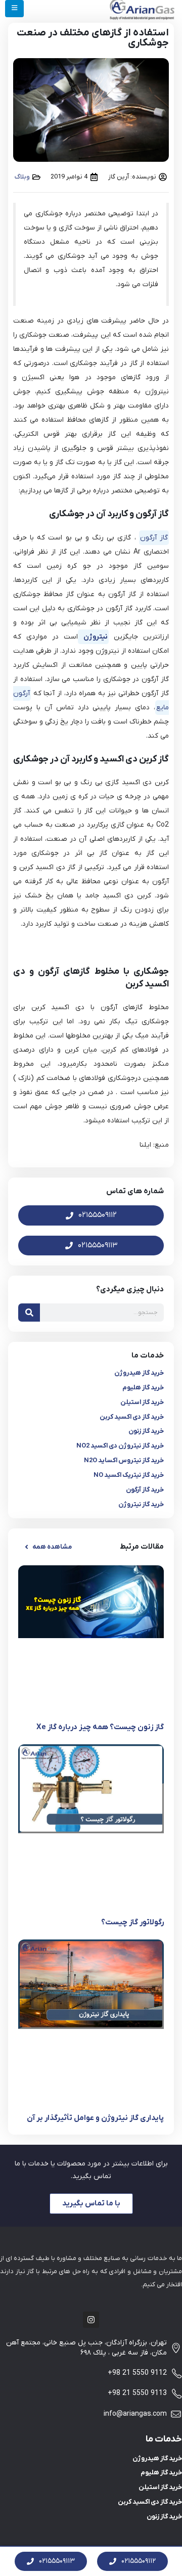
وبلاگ (22, 177)
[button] (48, 1547)
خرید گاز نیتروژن (141, 1504)
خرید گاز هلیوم (143, 1388)
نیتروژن (93, 637)
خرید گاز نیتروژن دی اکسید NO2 (120, 1446)
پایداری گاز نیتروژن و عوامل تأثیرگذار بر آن (95, 2118)
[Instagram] (91, 2320)
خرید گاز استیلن (142, 1402)
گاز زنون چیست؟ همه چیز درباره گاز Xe (100, 1727)
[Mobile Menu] (14, 9)
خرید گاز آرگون (145, 1490)
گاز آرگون (154, 538)
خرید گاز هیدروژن (139, 1373)
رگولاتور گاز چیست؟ (132, 1922)
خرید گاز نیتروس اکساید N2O (124, 1460)
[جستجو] (29, 1313)
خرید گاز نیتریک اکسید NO (129, 1475)
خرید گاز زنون (146, 1431)
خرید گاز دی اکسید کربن (132, 1417)
